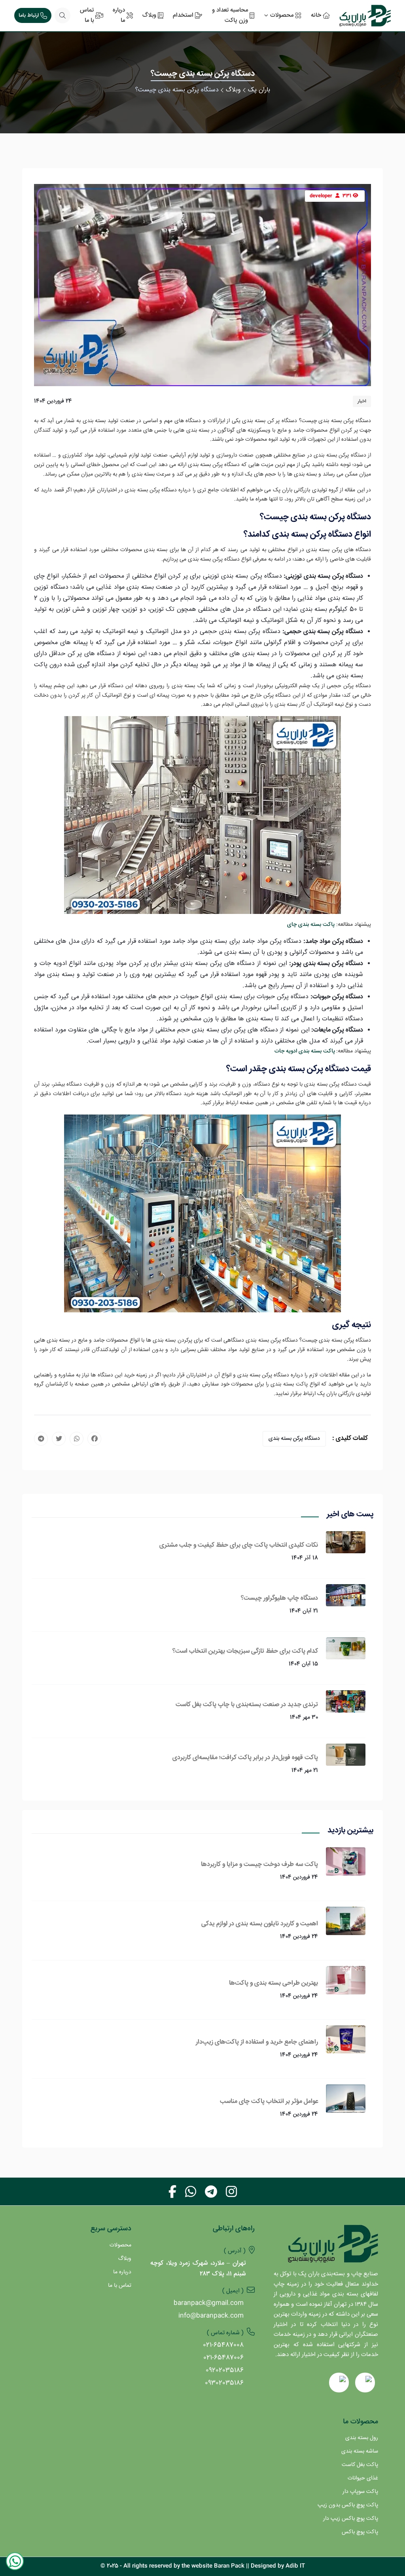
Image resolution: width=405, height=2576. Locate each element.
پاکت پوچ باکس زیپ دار (351, 2519)
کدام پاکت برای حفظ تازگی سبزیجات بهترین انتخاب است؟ (245, 1651)
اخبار (362, 401)
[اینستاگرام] (231, 2191)
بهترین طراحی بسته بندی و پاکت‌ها (273, 1983)
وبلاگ (149, 15)
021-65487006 (223, 2358)
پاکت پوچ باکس (360, 2532)
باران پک (259, 90)
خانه (316, 15)
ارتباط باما (29, 15)
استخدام (183, 15)
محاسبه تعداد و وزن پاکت (230, 15)
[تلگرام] (211, 2191)
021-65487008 (223, 2345)
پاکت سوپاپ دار (360, 2492)
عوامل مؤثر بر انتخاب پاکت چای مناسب (269, 2101)
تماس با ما (87, 15)
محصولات (120, 2245)
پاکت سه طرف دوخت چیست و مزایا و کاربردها (259, 1864)
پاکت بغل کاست (360, 2465)
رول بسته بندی (362, 2438)
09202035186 (225, 2370)
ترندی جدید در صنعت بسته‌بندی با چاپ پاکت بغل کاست (247, 1705)
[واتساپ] (191, 2191)
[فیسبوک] (172, 2191)
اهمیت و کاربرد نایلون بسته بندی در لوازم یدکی (260, 1924)
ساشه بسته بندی (360, 2451)
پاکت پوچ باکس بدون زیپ (348, 2505)
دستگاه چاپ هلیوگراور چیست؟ (279, 1598)
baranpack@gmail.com (209, 2303)
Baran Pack (229, 2566)
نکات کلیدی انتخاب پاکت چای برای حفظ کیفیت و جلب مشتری (239, 1545)
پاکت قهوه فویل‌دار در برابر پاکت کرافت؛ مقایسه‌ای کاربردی (245, 1758)
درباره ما (119, 15)
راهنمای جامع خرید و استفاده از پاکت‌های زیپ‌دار (257, 2042)
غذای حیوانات (363, 2478)
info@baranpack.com (211, 2316)
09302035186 (224, 2383)
